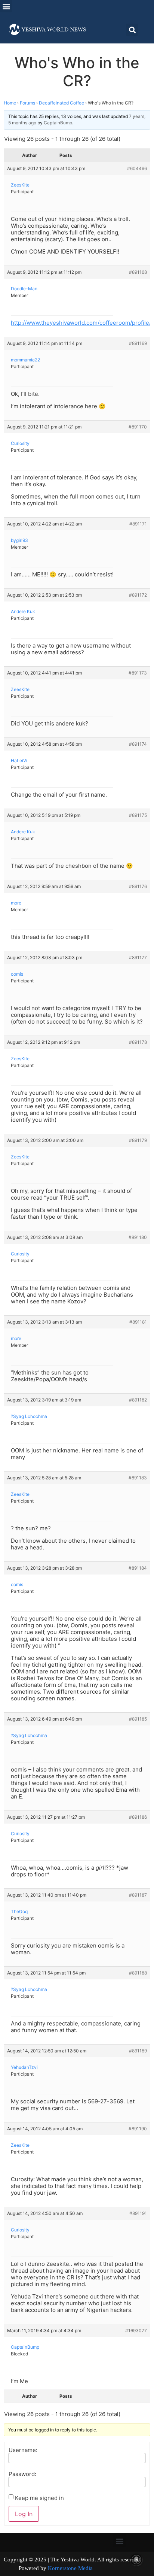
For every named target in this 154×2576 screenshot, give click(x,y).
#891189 (138, 2051)
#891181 (138, 1322)
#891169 (138, 343)
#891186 (138, 1817)
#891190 (138, 2129)
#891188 (138, 1973)
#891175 (138, 815)
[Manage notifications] (136, 2560)
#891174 (138, 744)
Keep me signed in (39, 2498)
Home (10, 103)
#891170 (138, 427)
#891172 (138, 595)
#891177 (138, 957)
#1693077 (136, 2330)
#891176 (138, 886)
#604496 (137, 168)
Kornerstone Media (70, 2568)
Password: (22, 2474)
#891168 (138, 272)
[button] (6, 6)
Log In (24, 2514)
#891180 (138, 1237)
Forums (27, 103)
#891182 (138, 1400)
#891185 (138, 1719)
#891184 (138, 1568)
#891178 (138, 1042)
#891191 (138, 2213)
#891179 (138, 1140)
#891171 (138, 524)
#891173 (138, 673)
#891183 (138, 1478)
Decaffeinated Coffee (61, 103)
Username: (23, 2450)
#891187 (138, 1895)
